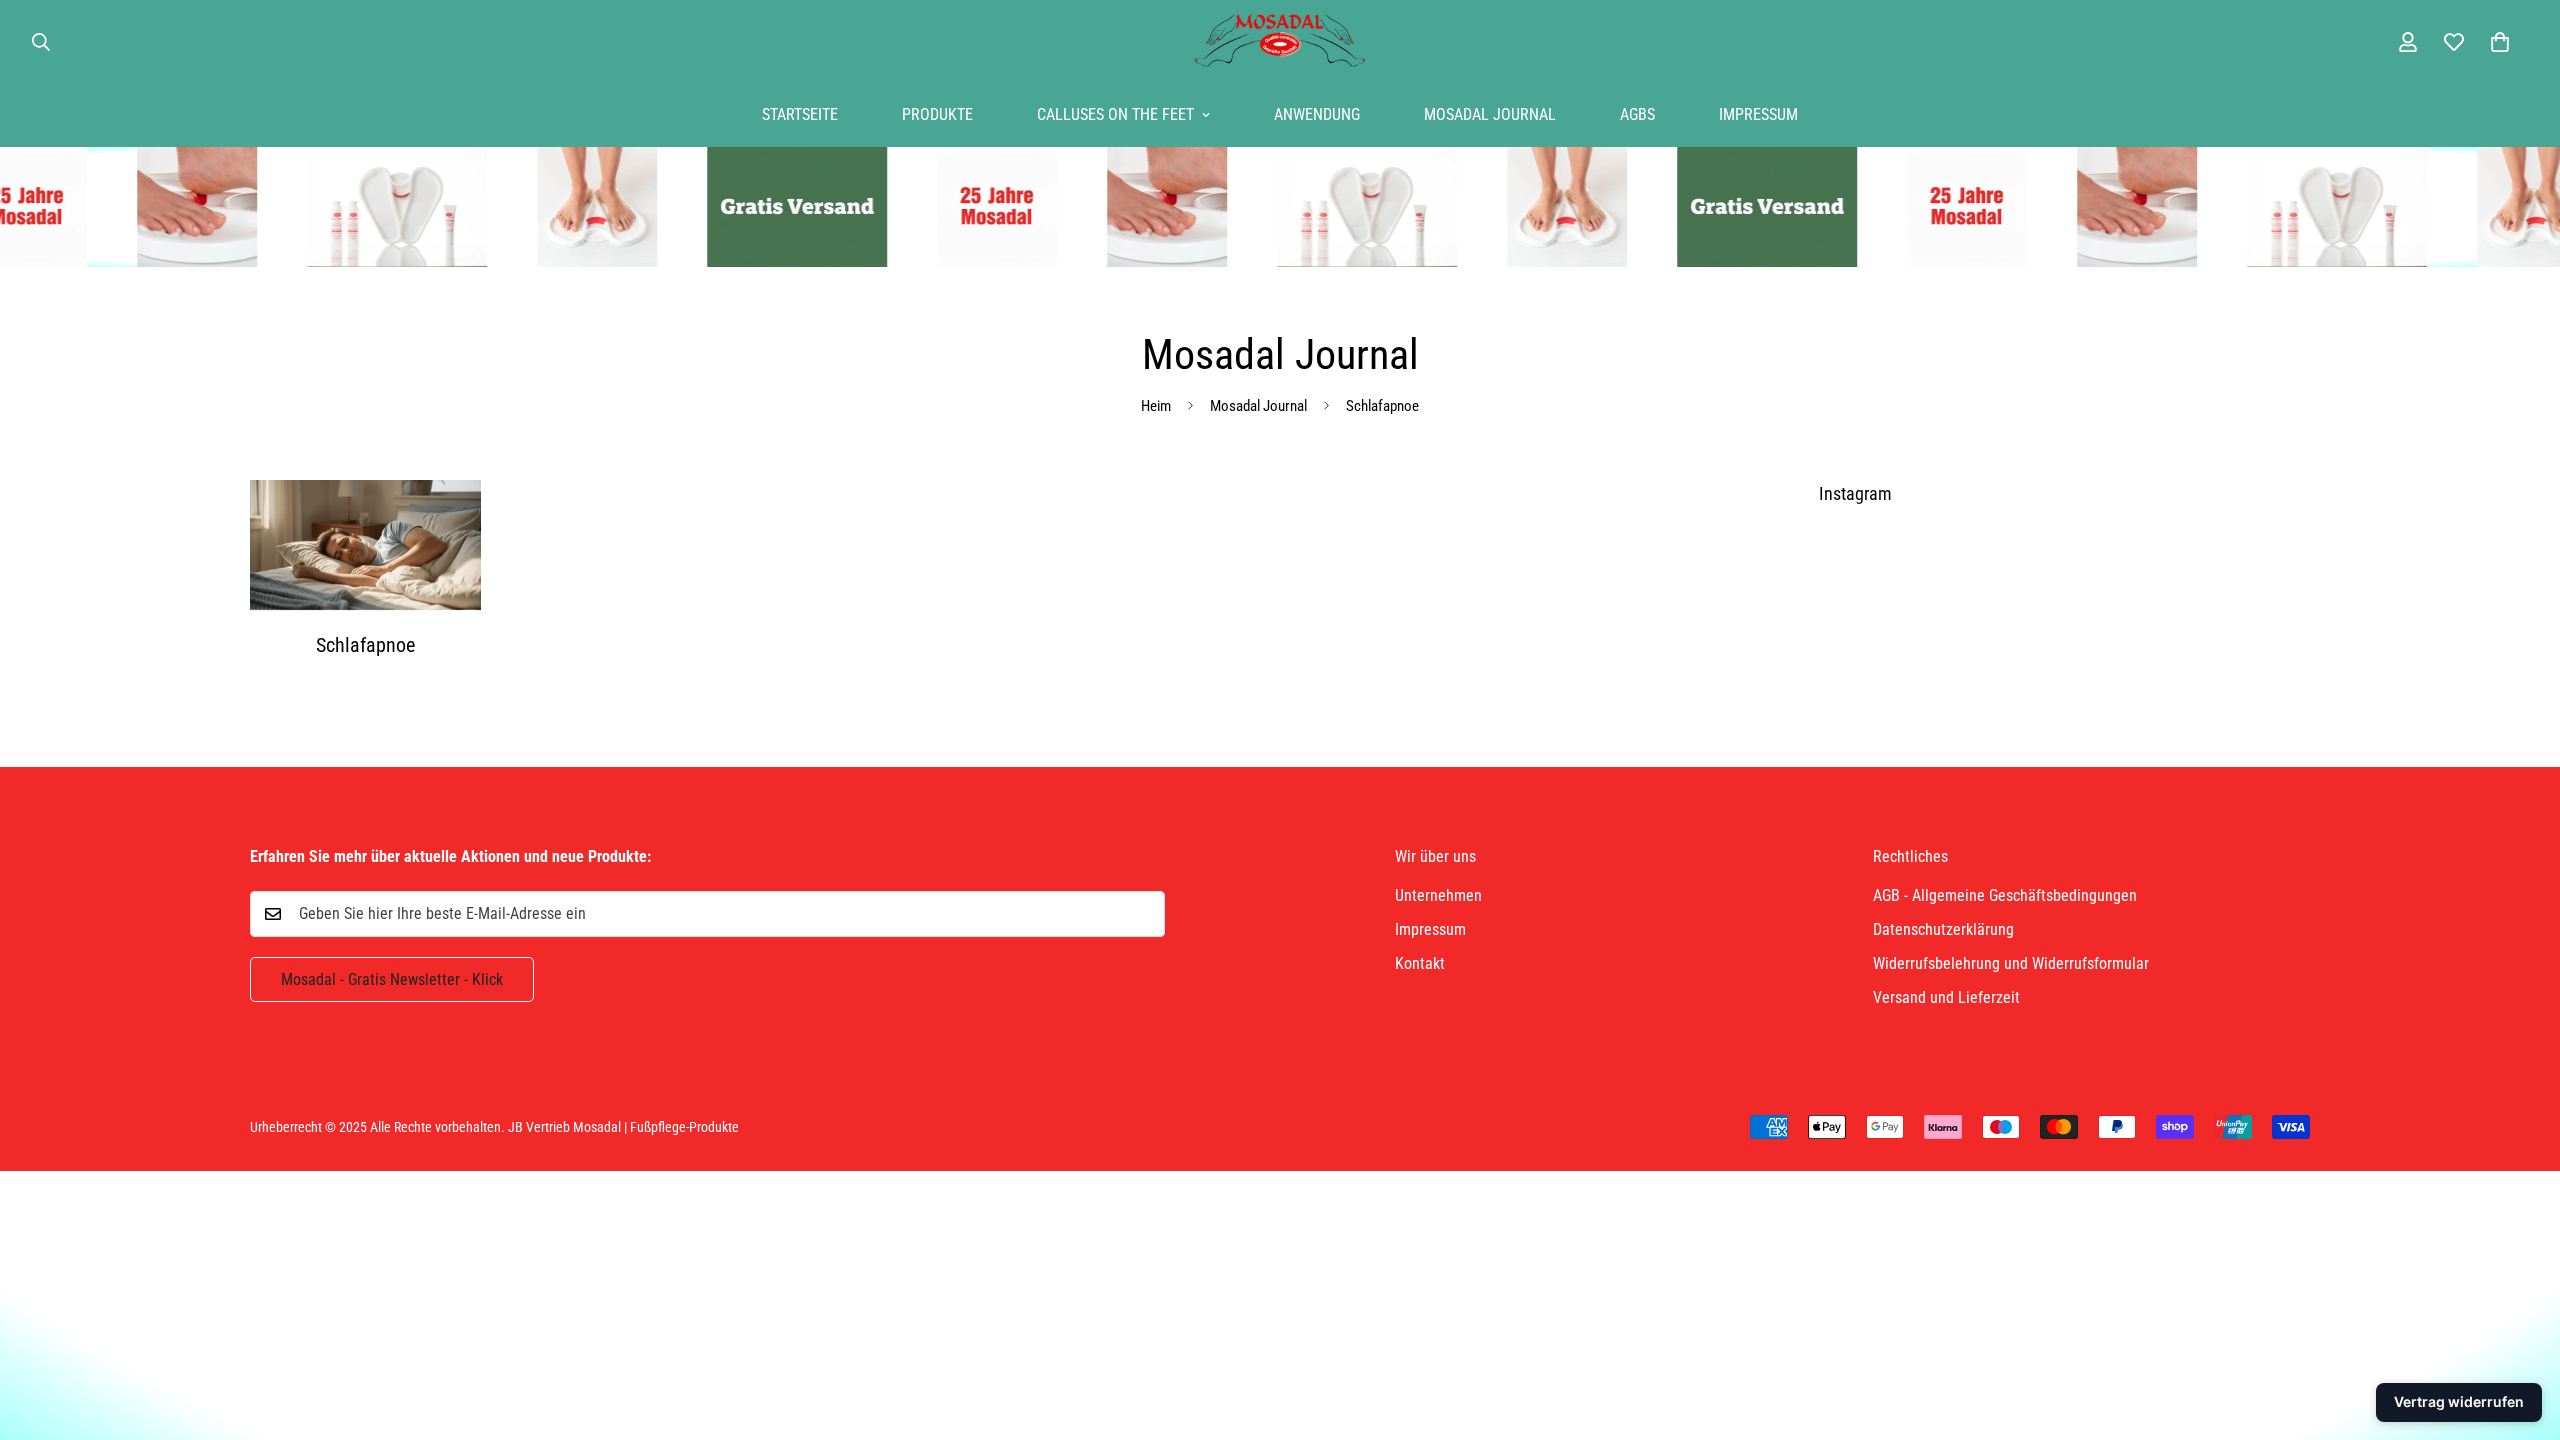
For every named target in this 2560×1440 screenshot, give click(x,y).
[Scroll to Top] (2521, 1331)
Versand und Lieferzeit (1946, 997)
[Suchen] (41, 42)
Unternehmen (1438, 895)
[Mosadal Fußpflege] (1280, 41)
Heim (1156, 406)
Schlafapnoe (365, 645)
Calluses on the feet (1115, 114)
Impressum (1758, 114)
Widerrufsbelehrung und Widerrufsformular (2011, 963)
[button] (2500, 42)
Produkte (937, 114)
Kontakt (1420, 963)
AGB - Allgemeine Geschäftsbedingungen (2005, 895)
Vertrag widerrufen (2459, 1401)
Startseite (800, 114)
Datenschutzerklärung (1943, 929)
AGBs (1637, 114)
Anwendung (1317, 114)
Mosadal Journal (1490, 114)
